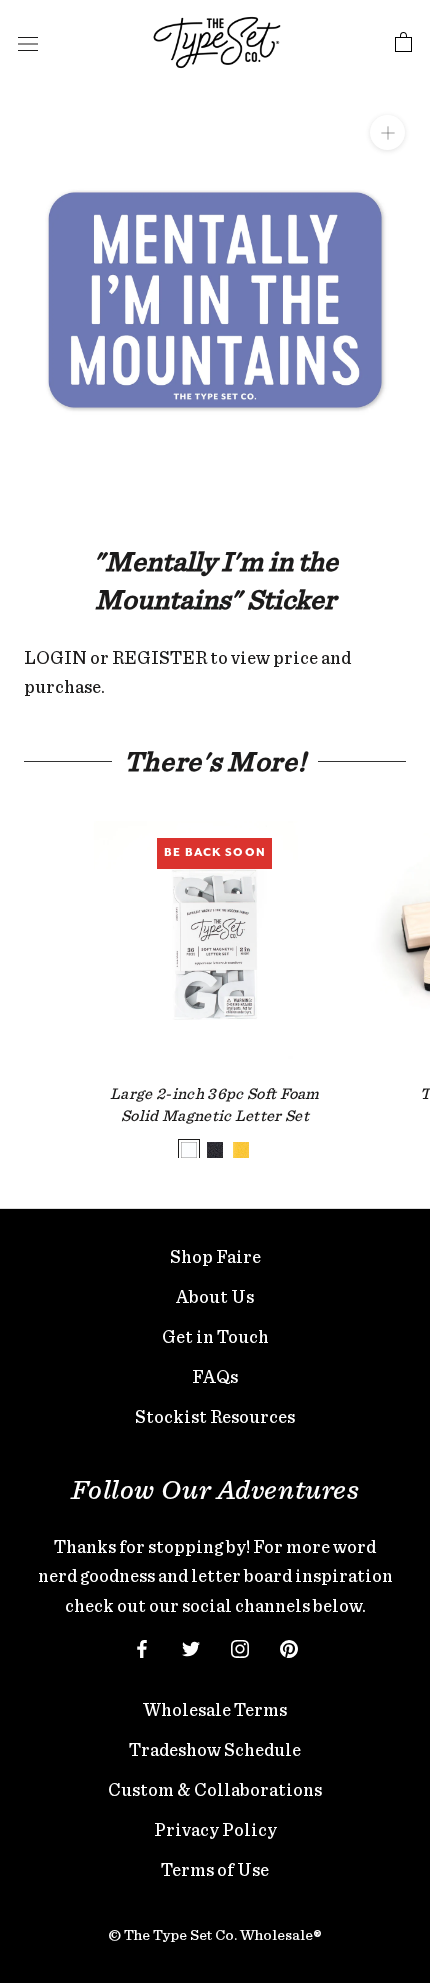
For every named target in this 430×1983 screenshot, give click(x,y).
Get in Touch (215, 1336)
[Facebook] (142, 1647)
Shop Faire (215, 1256)
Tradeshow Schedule (215, 1749)
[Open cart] (403, 43)
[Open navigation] (28, 43)
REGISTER (159, 657)
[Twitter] (191, 1647)
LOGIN (55, 657)
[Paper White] (189, 1150)
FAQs (215, 1376)
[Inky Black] (215, 1150)
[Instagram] (240, 1647)
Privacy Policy (215, 1829)
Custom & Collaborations (215, 1789)
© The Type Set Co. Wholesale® (215, 1935)
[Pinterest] (289, 1647)
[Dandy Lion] (241, 1150)
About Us (215, 1296)
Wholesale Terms (215, 1709)
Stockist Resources (215, 1416)
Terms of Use (215, 1869)
